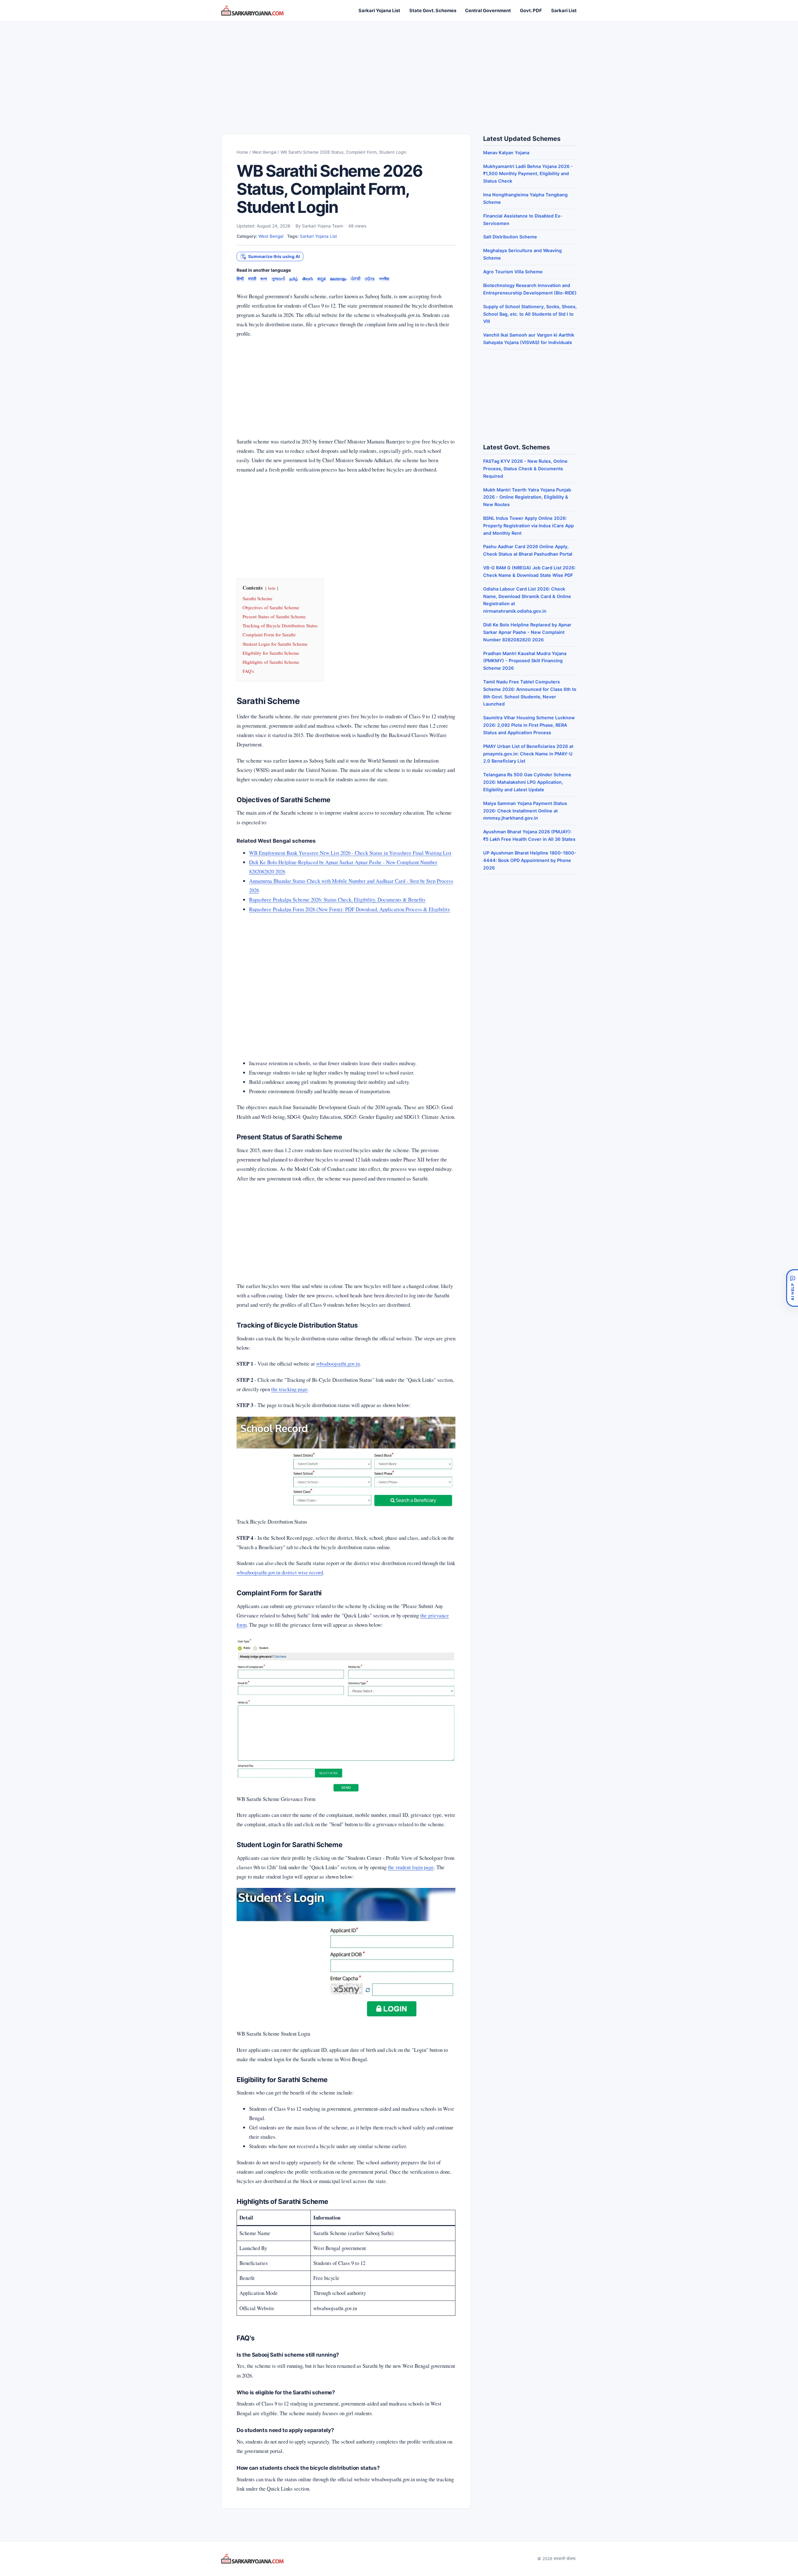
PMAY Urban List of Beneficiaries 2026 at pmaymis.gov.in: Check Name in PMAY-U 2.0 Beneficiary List (528, 754)
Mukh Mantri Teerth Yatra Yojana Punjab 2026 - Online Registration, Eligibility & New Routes (527, 497)
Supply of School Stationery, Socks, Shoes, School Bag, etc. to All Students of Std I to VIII (530, 314)
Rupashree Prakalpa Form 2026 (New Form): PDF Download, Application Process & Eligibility (350, 909)
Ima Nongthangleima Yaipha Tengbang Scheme (525, 198)
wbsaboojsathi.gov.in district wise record (280, 1572)
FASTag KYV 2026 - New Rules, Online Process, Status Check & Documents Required (525, 469)
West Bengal (264, 152)
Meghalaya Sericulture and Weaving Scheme (522, 254)
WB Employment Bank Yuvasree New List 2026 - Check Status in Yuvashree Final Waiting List (350, 853)
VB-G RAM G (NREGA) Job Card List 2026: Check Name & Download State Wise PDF (529, 571)
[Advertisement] (399, 71)
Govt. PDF (531, 11)
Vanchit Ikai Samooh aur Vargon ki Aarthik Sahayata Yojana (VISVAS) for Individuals (529, 339)
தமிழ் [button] (294, 279)
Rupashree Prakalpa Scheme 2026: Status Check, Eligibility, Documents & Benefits (337, 900)
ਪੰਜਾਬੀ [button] (356, 279)
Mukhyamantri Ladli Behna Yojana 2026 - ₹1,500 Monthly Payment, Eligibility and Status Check (528, 174)
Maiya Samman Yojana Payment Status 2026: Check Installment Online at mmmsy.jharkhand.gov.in (525, 811)
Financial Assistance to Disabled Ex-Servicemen (523, 220)
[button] (270, 257)
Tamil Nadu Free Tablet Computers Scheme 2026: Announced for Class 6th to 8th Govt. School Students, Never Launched (530, 693)
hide (272, 588)
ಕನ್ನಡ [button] (322, 279)
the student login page (411, 1867)
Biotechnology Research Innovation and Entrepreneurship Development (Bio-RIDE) (530, 289)
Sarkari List (564, 11)
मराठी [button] (252, 279)
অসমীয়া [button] (384, 279)
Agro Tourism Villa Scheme (513, 272)
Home (242, 152)
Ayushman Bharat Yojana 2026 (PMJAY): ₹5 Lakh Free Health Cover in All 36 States (529, 835)
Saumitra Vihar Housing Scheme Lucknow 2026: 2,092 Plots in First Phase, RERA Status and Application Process (529, 725)
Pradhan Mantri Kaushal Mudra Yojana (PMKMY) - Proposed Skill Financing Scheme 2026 (525, 661)
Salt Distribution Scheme (510, 237)
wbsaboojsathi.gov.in (338, 1364)
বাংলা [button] (264, 279)
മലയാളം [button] (338, 279)
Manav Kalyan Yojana (506, 153)
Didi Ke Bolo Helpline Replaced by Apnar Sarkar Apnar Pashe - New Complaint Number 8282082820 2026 (527, 632)
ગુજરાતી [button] (278, 279)
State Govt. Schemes (433, 11)
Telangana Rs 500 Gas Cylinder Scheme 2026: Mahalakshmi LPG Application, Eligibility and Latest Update (527, 782)
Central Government (488, 11)
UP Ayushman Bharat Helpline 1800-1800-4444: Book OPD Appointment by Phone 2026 (530, 860)
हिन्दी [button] (240, 279)
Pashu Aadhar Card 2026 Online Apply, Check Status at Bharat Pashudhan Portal (528, 550)
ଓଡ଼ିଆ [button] (370, 279)
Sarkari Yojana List (379, 11)
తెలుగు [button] (308, 279)
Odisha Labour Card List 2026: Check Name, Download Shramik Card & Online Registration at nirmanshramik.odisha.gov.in (527, 600)
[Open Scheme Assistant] (792, 1288)
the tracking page (289, 1389)
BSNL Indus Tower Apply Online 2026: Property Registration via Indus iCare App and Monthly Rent (529, 526)
